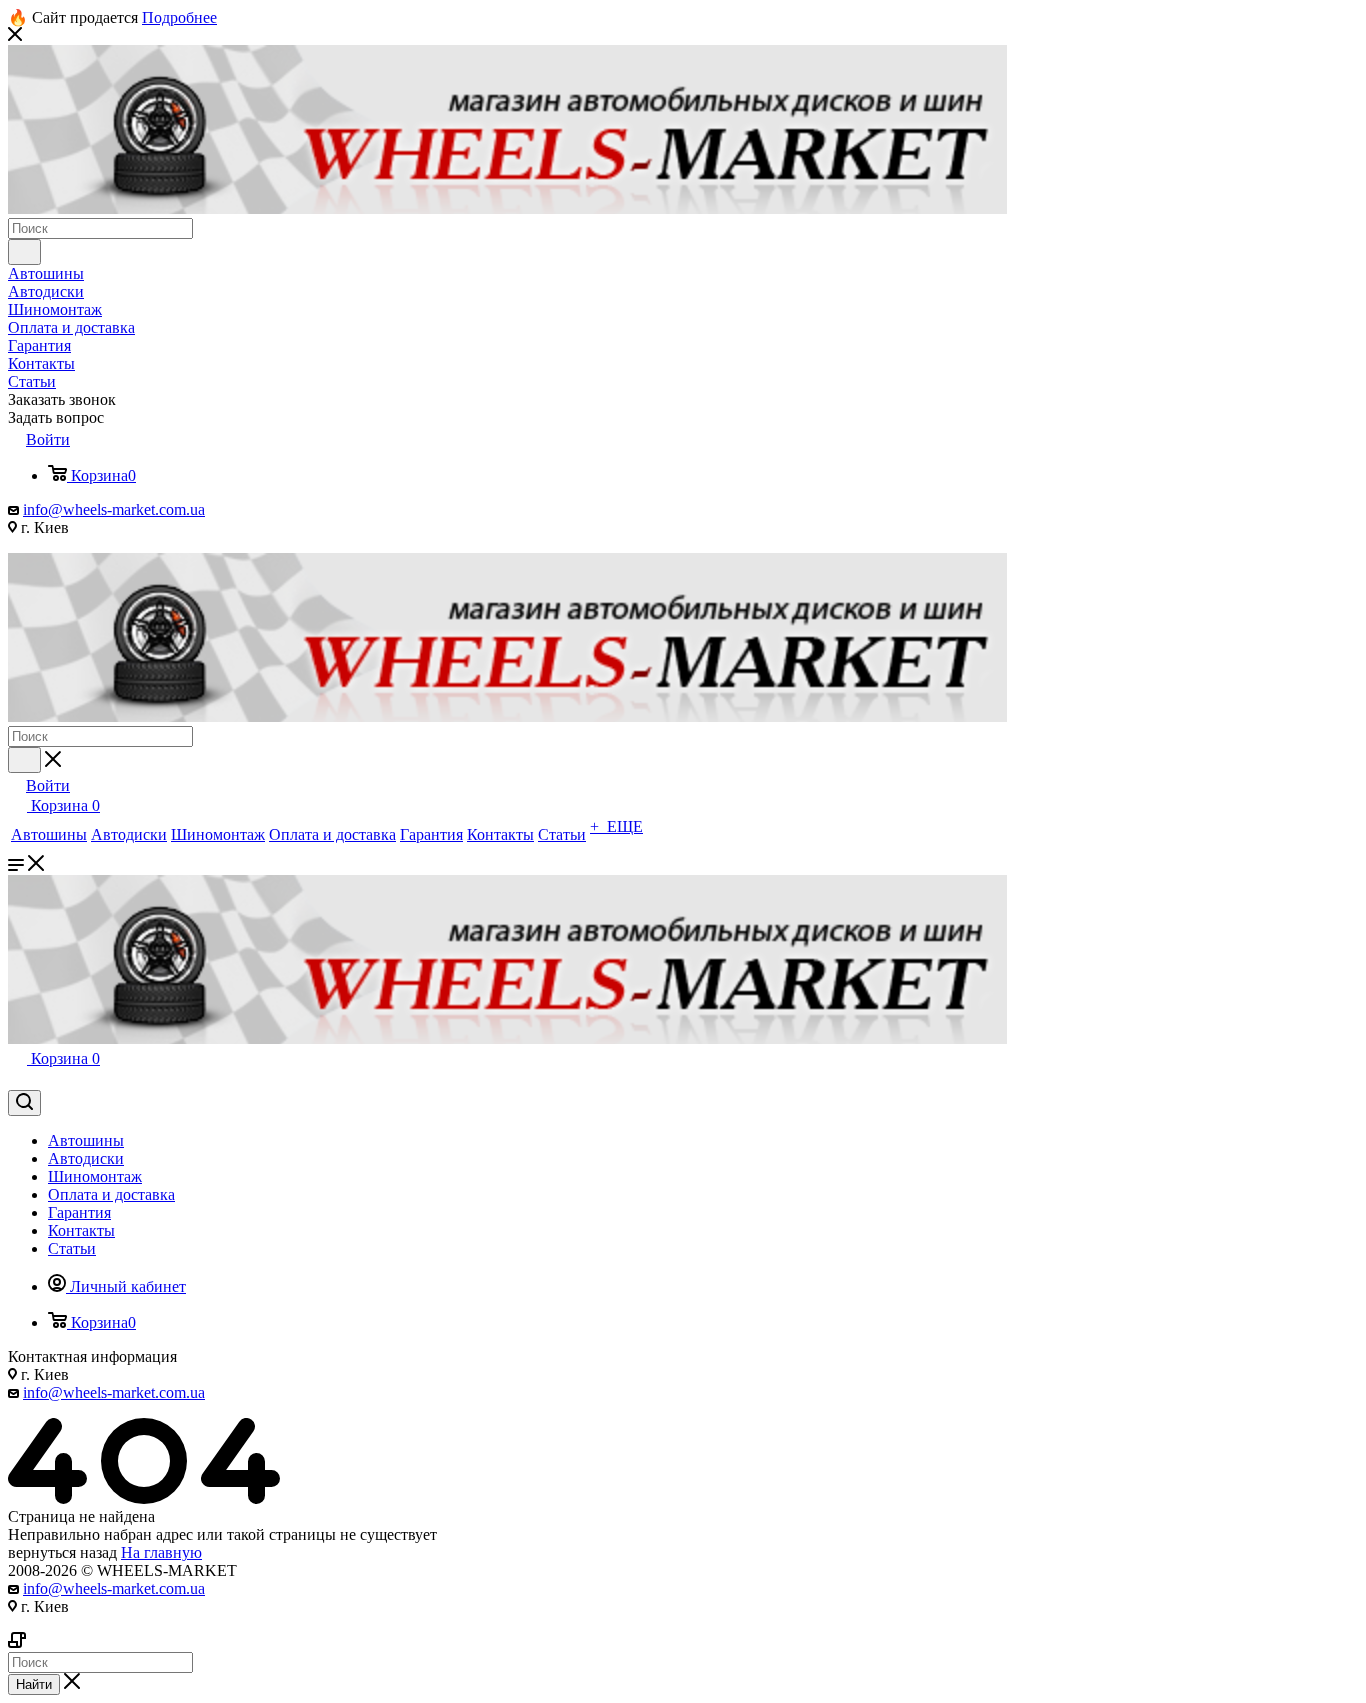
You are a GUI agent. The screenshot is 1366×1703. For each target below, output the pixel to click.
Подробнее (179, 17)
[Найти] (24, 252)
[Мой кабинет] (17, 1080)
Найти (34, 1684)
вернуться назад (62, 1552)
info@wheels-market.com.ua (114, 509)
